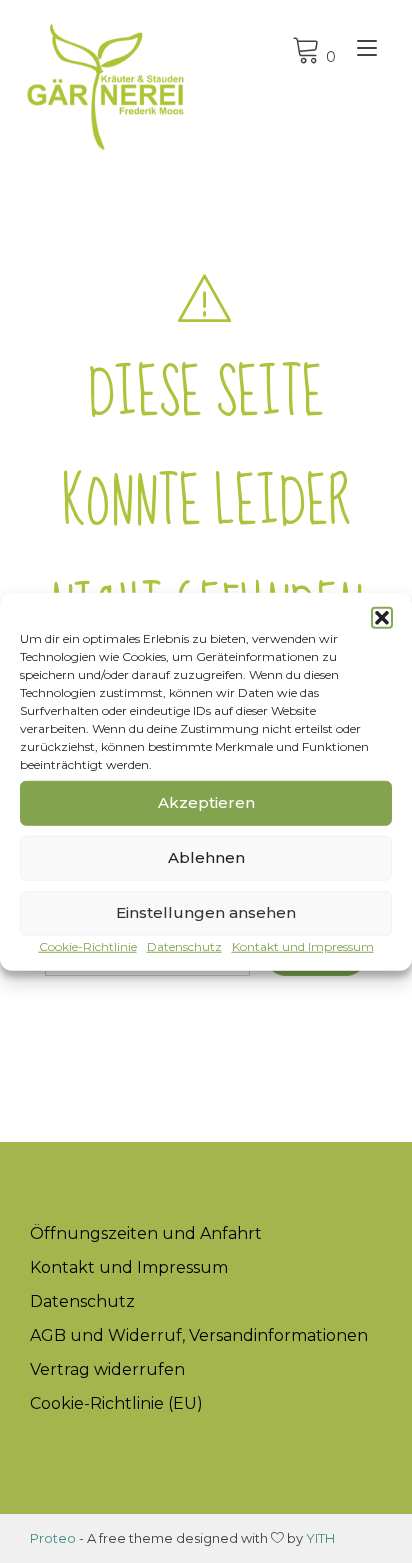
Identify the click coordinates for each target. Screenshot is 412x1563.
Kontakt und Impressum (303, 945)
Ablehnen (206, 857)
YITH (320, 1538)
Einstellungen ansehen (206, 912)
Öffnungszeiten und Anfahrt (146, 1233)
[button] (382, 617)
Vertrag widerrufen (107, 1369)
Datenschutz (184, 945)
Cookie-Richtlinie (88, 945)
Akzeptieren (206, 802)
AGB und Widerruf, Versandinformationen (199, 1335)
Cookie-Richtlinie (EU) (116, 1403)
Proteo (53, 1538)
